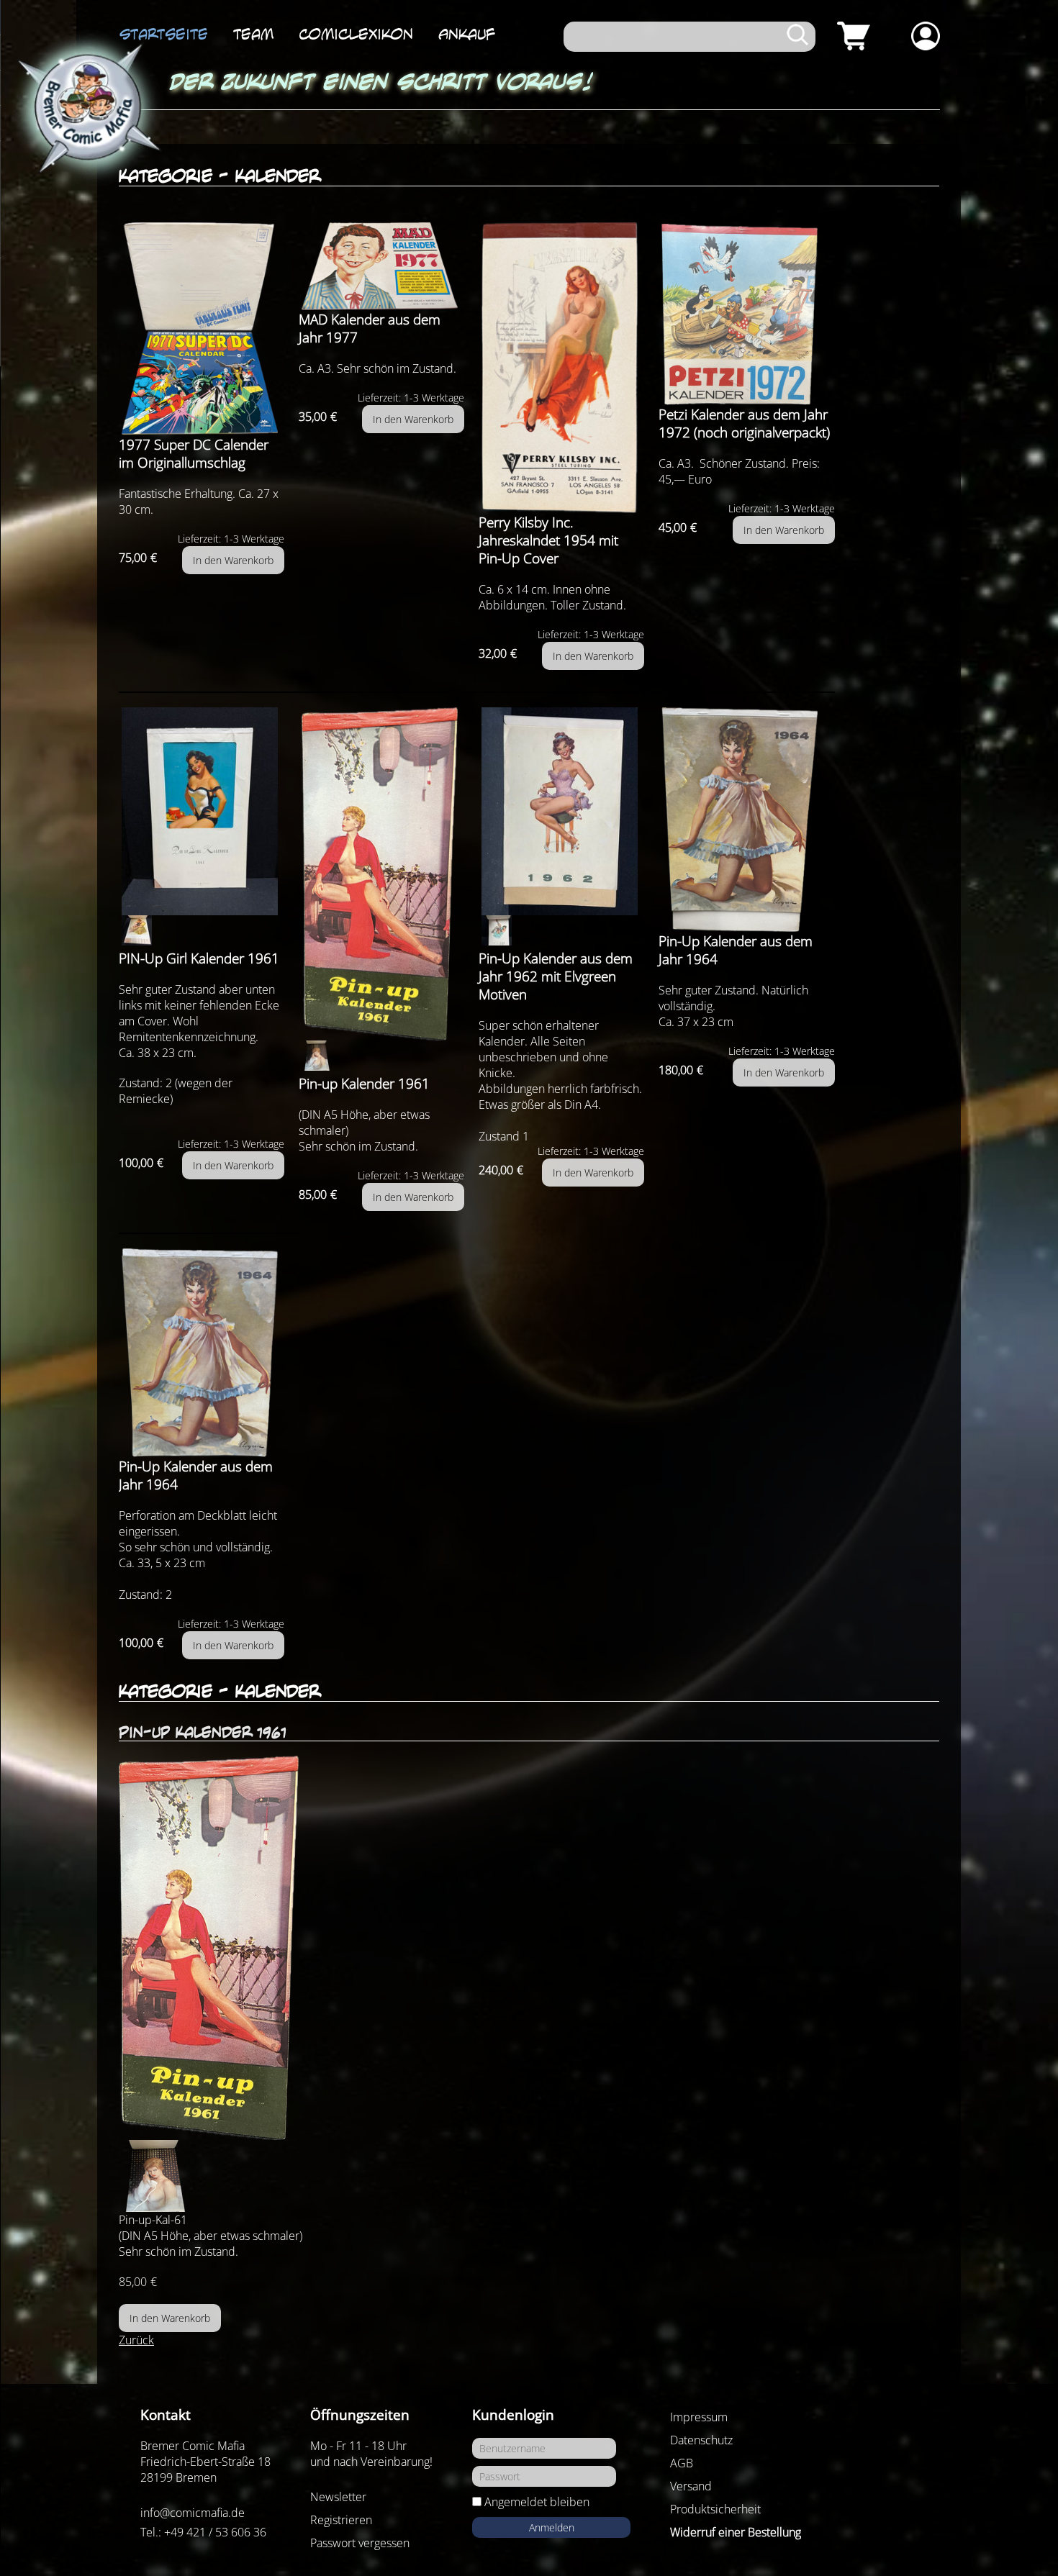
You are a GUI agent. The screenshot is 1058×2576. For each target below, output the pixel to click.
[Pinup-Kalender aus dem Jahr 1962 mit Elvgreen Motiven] (561, 811)
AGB (682, 2463)
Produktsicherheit (715, 2509)
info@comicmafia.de (193, 2513)
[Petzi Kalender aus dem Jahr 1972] (747, 314)
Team (253, 34)
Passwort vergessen (360, 2543)
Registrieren (341, 2520)
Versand (691, 2486)
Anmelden (552, 2527)
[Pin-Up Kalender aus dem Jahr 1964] (747, 820)
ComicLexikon (356, 34)
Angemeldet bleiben (537, 2502)
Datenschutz (701, 2440)
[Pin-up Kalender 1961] (381, 874)
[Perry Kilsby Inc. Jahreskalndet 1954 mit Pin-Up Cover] (561, 368)
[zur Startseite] (86, 109)
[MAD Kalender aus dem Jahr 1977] (381, 266)
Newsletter (338, 2497)
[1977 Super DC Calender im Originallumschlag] (202, 329)
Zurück (136, 2340)
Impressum (699, 2417)
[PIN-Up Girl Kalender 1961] (202, 811)
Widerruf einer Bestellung (736, 2532)
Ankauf (467, 34)
